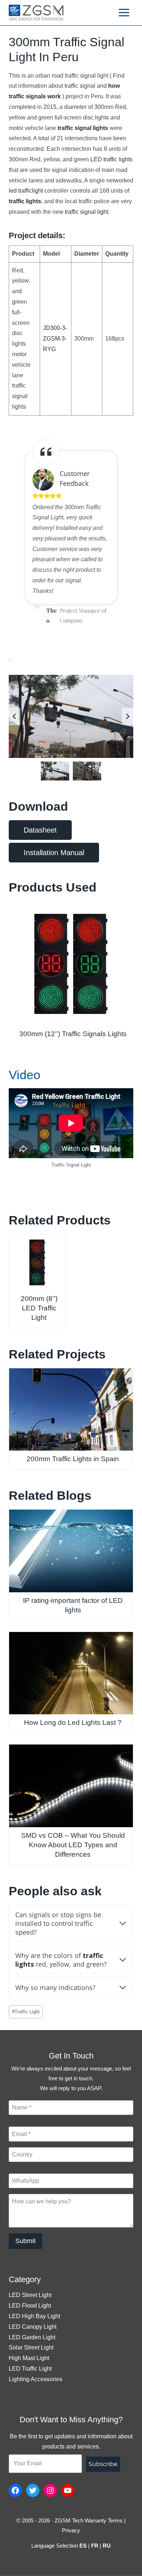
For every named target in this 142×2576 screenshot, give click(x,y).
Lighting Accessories (35, 2379)
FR (95, 2546)
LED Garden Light (32, 2337)
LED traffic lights (111, 159)
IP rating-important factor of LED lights (73, 1605)
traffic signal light (86, 212)
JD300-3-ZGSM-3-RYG (55, 339)
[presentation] (71, 963)
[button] (55, 771)
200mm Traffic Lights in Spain (73, 1459)
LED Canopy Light (33, 2327)
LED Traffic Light (30, 2369)
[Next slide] (127, 716)
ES (83, 2546)
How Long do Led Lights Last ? (73, 1722)
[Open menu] (124, 12)
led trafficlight (26, 191)
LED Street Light (30, 2295)
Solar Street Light (31, 2347)
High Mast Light (29, 2358)
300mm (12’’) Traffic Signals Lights (73, 1034)
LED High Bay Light (34, 2316)
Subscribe (103, 2464)
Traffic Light (26, 2012)
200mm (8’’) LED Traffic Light (39, 1308)
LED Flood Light (30, 2306)
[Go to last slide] (15, 716)
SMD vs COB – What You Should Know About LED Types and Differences (73, 1845)
